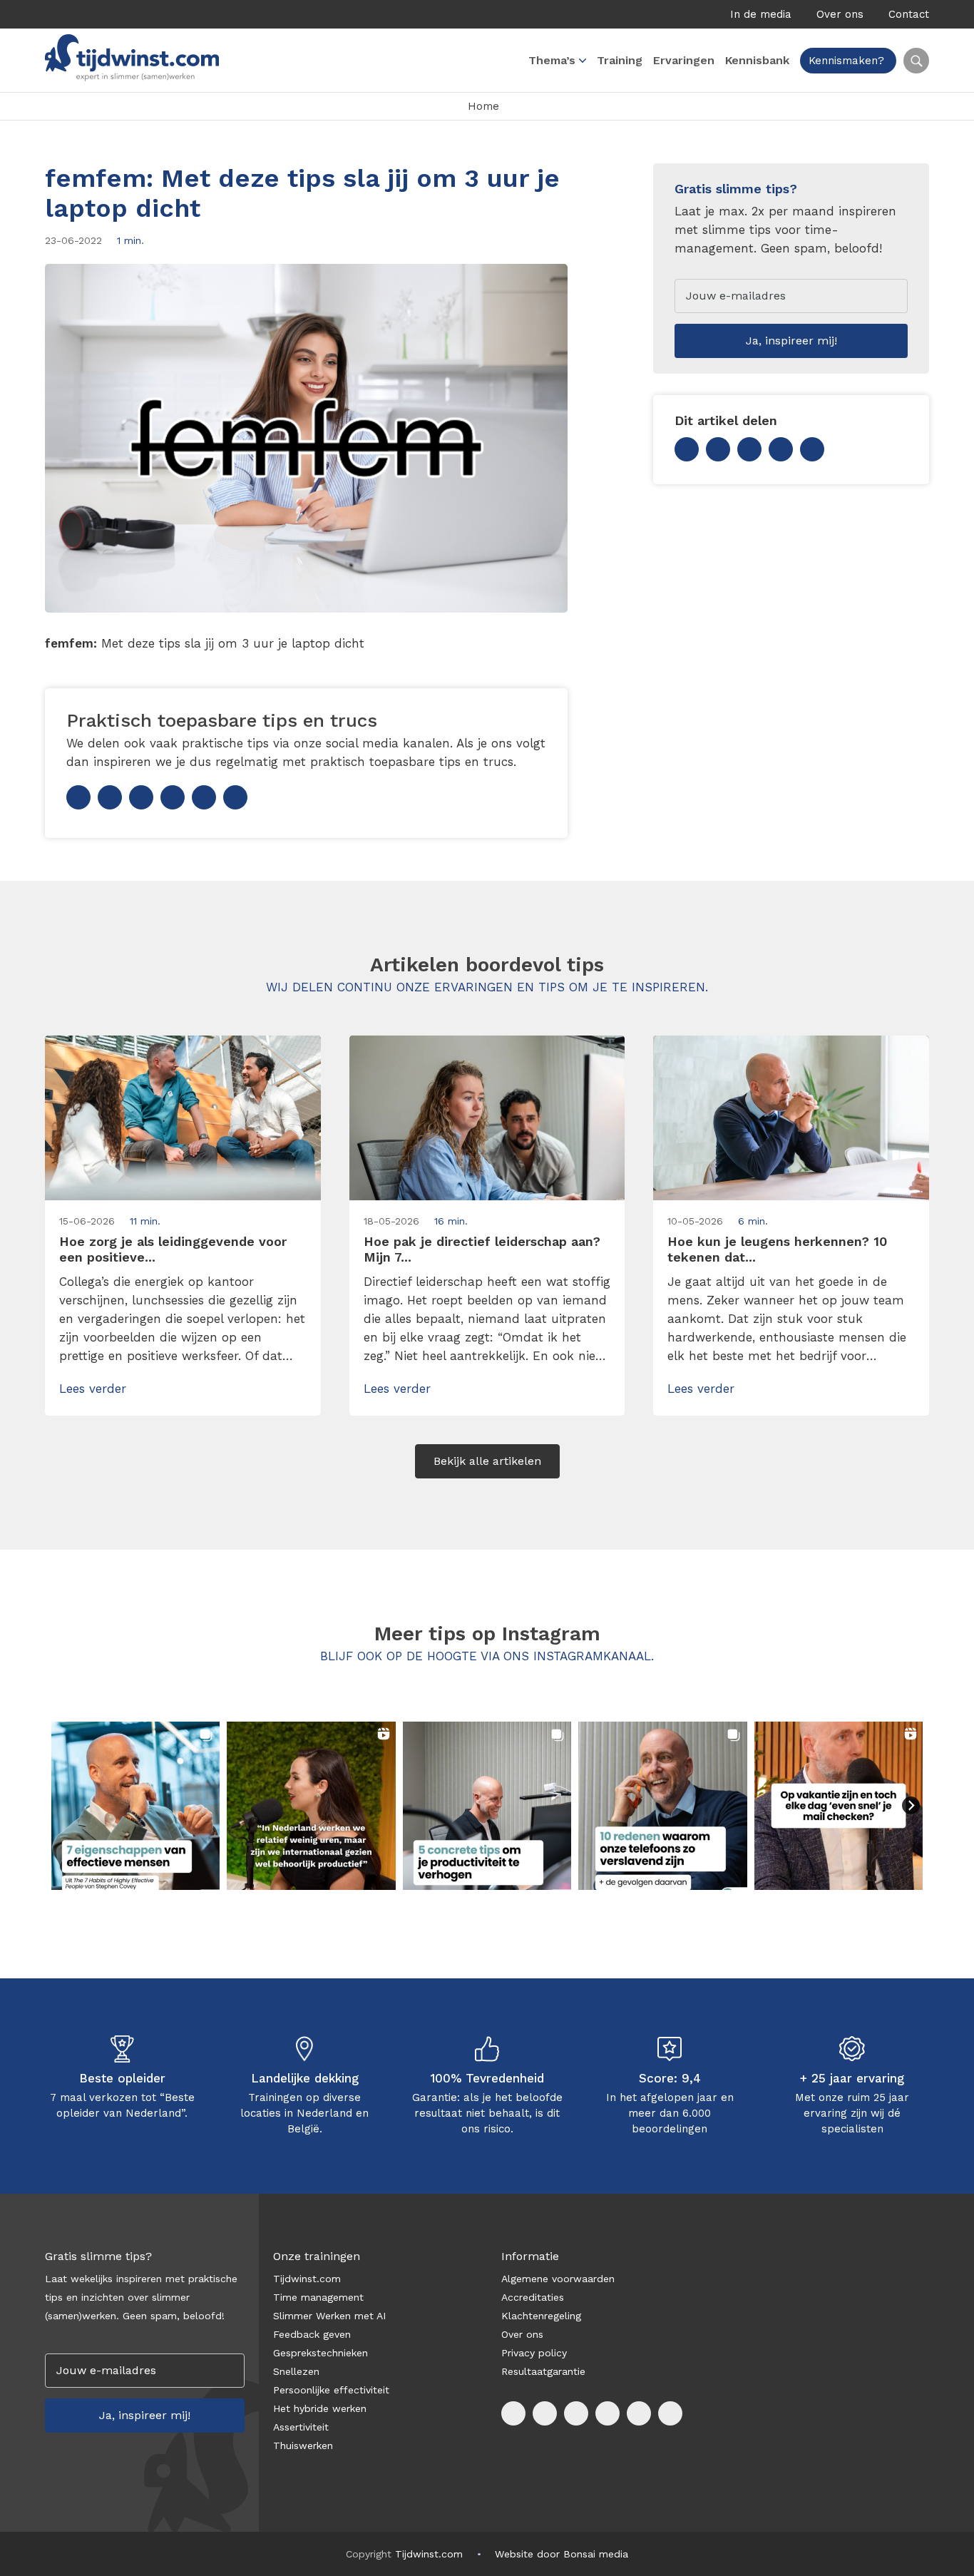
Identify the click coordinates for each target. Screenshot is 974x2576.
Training (620, 60)
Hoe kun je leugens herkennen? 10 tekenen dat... (777, 1249)
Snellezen (296, 2371)
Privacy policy (534, 2353)
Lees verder (93, 1389)
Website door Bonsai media (562, 2554)
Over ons (840, 14)
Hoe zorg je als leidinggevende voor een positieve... (173, 1249)
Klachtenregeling (541, 2316)
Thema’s (552, 60)
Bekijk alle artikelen (487, 1461)
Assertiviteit (301, 2427)
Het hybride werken (320, 2408)
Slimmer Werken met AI (329, 2316)
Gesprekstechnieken (321, 2353)
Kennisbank (757, 60)
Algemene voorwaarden (558, 2279)
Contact (909, 14)
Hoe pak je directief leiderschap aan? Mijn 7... (482, 1249)
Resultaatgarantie (543, 2371)
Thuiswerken (303, 2445)
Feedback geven (312, 2334)
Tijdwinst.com (307, 2279)
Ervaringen (684, 60)
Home (483, 106)
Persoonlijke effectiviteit (331, 2390)
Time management (318, 2297)
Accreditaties (533, 2297)
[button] (135, 1806)
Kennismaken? (846, 61)
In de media (761, 14)
